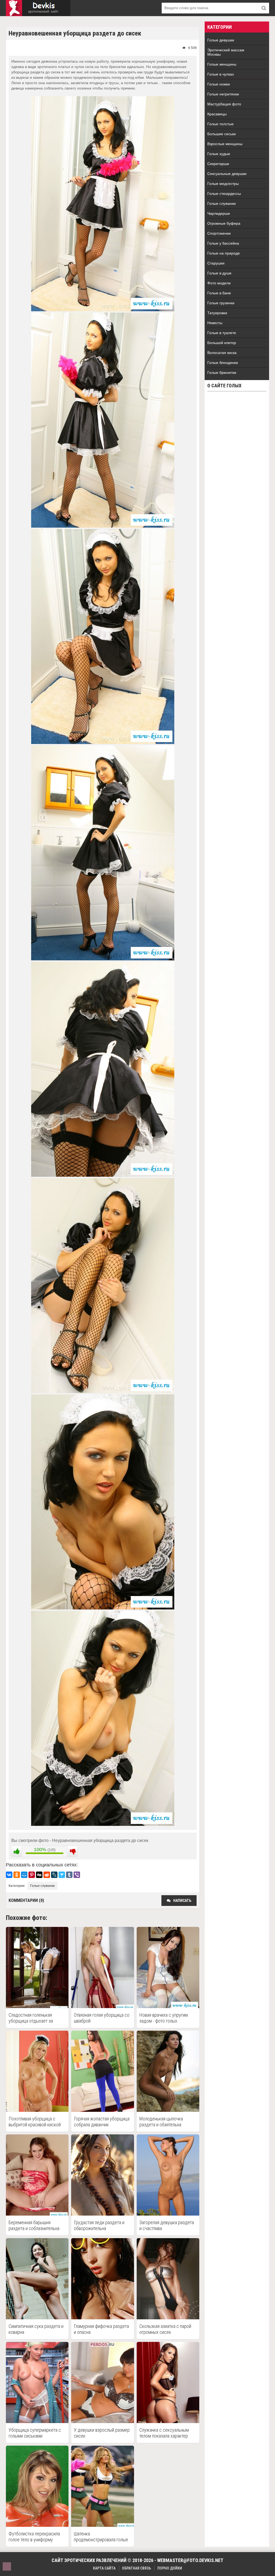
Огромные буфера (224, 223)
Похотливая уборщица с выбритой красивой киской (35, 2122)
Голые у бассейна (223, 243)
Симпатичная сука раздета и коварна (36, 2329)
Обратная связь (136, 2568)
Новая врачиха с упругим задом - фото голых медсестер (164, 2018)
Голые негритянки (223, 94)
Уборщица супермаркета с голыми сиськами (35, 2433)
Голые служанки (42, 1886)
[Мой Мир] (24, 1875)
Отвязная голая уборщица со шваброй (102, 2018)
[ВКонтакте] (9, 1875)
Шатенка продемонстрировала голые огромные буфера (101, 2537)
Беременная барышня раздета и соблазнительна (34, 2225)
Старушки (216, 263)
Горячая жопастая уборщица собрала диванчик (102, 2122)
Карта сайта (104, 2568)
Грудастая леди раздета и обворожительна (99, 2225)
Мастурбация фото (224, 104)
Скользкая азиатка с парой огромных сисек (165, 2329)
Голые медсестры (223, 184)
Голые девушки (221, 40)
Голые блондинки (223, 363)
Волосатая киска (222, 353)
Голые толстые (220, 124)
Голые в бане (219, 293)
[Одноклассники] (17, 1875)
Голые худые (219, 154)
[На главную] (38, 8)
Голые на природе (224, 253)
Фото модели (219, 283)
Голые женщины (222, 64)
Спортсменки (219, 233)
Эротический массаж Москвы (226, 52)
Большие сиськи (222, 134)
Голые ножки (219, 84)
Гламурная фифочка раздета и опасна (101, 2329)
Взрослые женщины (225, 144)
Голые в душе (219, 273)
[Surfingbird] (62, 1875)
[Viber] (77, 1875)
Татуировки (217, 313)
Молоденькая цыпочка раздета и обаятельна (161, 2122)
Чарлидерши (219, 213)
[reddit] (47, 1875)
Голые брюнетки (222, 373)
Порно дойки (170, 2568)
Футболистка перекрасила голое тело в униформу (34, 2537)
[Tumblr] (69, 1875)
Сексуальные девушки (227, 174)
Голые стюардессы (224, 194)
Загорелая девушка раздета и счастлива (167, 2225)
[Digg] (39, 1875)
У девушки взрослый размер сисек (102, 2433)
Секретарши (218, 164)
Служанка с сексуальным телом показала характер (164, 2433)
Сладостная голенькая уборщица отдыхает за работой (31, 2018)
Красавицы (217, 114)
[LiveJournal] (54, 1875)
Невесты (215, 323)
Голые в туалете (222, 333)
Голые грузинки (221, 303)
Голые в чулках (221, 74)
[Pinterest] (32, 1875)
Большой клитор (222, 343)
